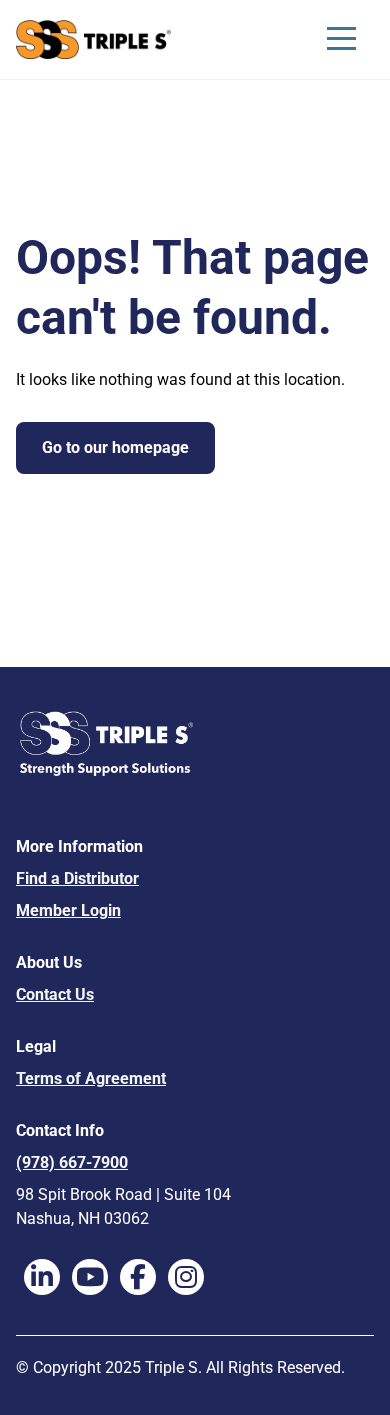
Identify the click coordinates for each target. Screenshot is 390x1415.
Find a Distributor (77, 878)
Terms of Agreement (91, 1078)
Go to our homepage (115, 447)
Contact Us (55, 994)
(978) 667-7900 (72, 1162)
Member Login (68, 910)
